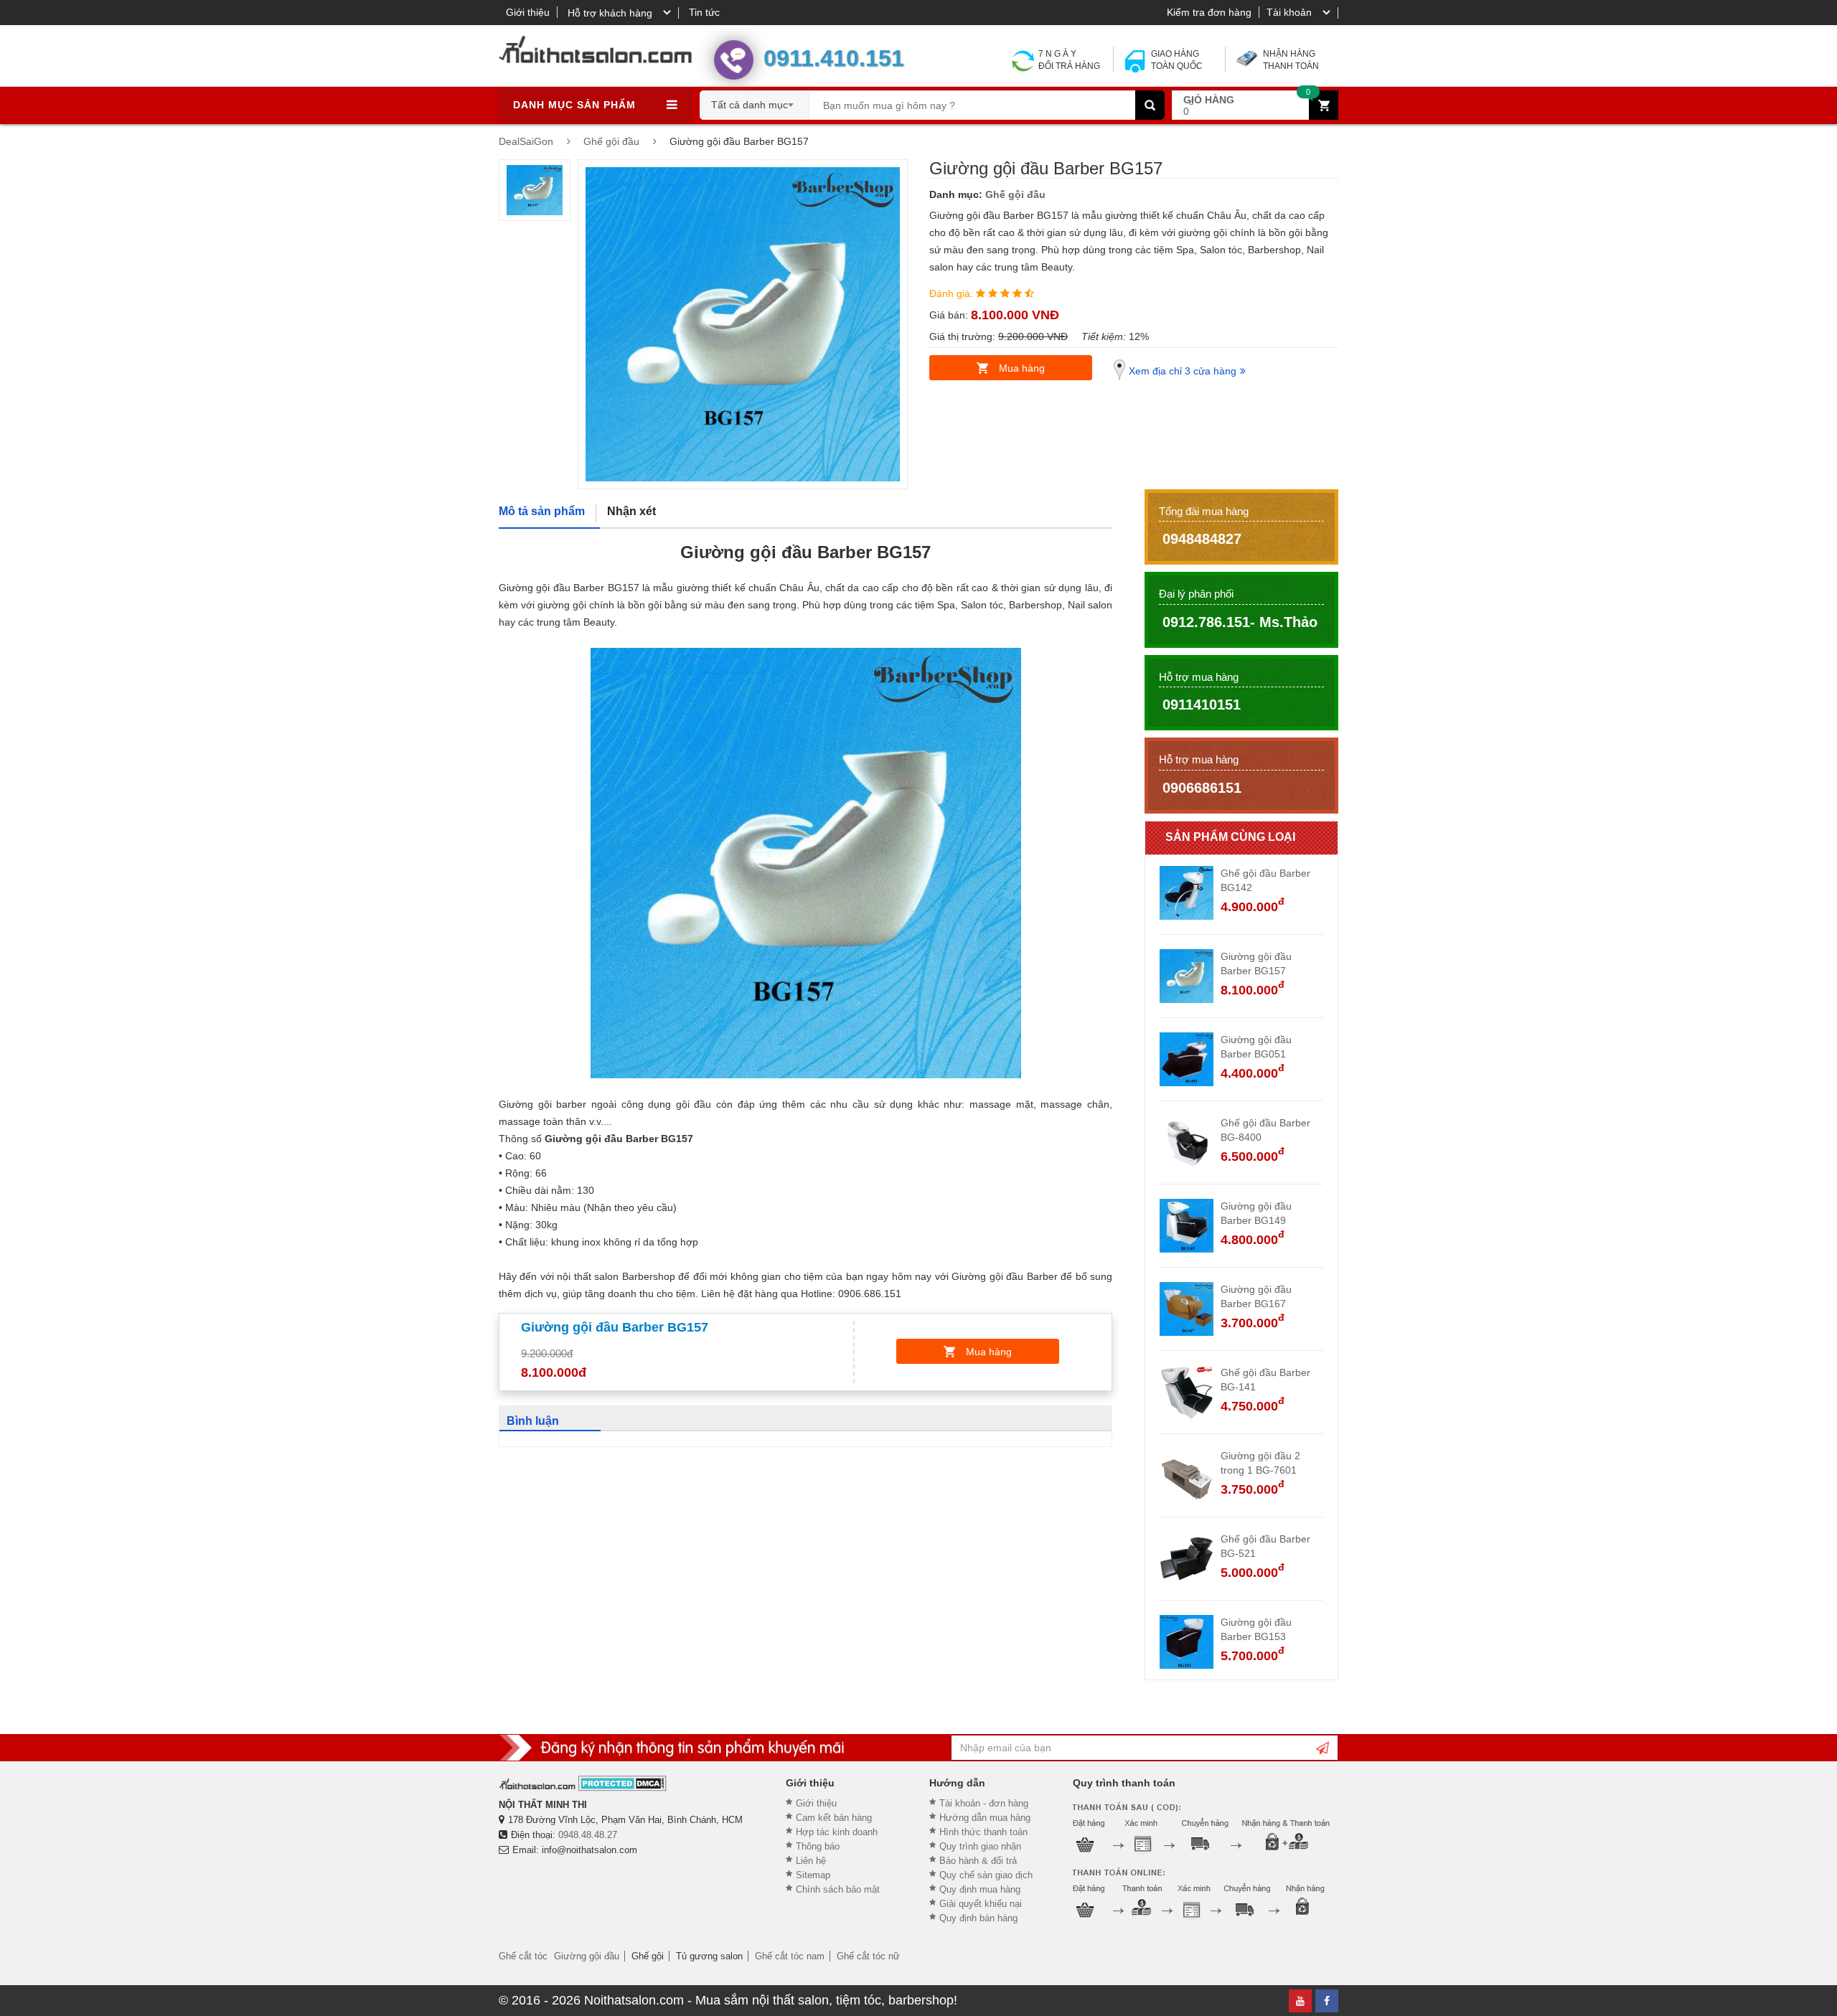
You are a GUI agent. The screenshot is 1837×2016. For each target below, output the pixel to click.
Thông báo (818, 1846)
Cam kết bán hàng (834, 1818)
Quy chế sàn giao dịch (986, 1875)
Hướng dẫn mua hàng (985, 1818)
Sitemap (813, 1875)
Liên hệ (811, 1861)
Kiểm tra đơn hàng (1209, 12)
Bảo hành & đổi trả (978, 1861)
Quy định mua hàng (980, 1889)
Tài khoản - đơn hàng (984, 1803)
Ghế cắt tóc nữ (868, 1956)
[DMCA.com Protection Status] (622, 1783)
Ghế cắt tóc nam (790, 1956)
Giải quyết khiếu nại (981, 1904)
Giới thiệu (528, 12)
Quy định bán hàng (978, 1918)
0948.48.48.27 (588, 1835)
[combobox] (755, 100)
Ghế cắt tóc (523, 1956)
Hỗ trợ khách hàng (610, 13)
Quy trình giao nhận (980, 1846)
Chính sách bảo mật (838, 1889)
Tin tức (704, 12)
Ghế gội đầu (1015, 194)
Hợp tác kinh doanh (837, 1832)
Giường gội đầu (587, 1956)
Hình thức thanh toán (983, 1832)
